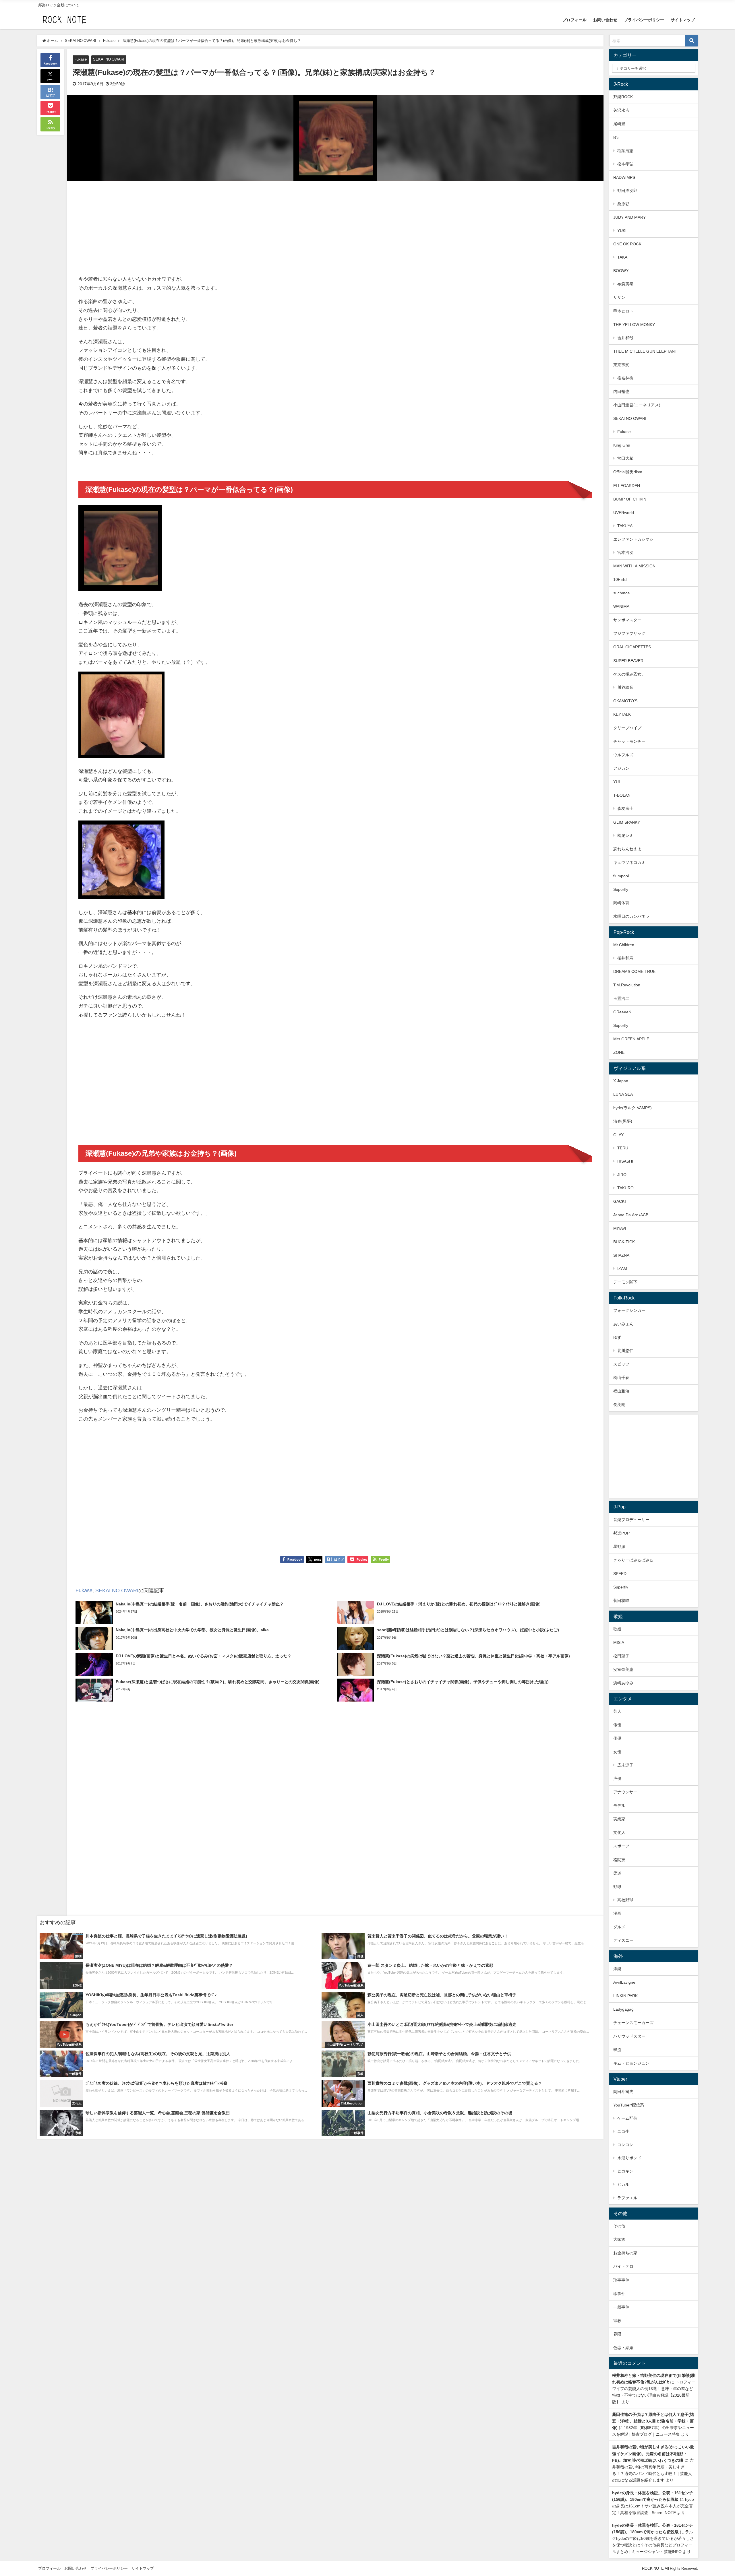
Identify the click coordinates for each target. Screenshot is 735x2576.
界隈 (617, 2334)
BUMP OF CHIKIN (630, 499)
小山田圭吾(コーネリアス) (637, 405)
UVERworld (624, 513)
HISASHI (625, 1161)
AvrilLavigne (624, 1982)
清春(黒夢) (623, 1121)
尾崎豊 (619, 124)
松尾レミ (625, 835)
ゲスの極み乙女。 (629, 674)
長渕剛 (619, 1405)
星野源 (619, 1547)
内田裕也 (621, 391)
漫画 (617, 1913)
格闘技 (619, 1860)
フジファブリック (629, 633)
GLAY (618, 1135)
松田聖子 (621, 1656)
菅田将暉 (621, 1601)
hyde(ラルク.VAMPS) (633, 1108)
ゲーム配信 (627, 2118)
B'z (616, 137)
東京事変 (621, 365)
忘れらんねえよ (627, 849)
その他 (619, 2226)
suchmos (621, 593)
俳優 (617, 1725)
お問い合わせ (605, 20)
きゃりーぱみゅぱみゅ (633, 1560)
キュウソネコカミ (629, 862)
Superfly (621, 889)
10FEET (621, 579)
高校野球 (625, 1900)
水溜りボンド (629, 2158)
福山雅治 (621, 1391)
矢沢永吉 (621, 110)
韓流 (617, 2050)
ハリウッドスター (629, 2036)
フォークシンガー (629, 1310)
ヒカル (623, 2184)
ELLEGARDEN (627, 486)
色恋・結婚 (623, 2348)
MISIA (619, 1642)
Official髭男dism (628, 472)
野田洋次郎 (627, 191)
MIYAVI (620, 1228)
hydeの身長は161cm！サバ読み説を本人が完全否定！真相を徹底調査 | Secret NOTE (653, 2506)
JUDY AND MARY (629, 217)
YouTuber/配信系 (629, 2105)
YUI (617, 782)
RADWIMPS (624, 177)
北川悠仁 (625, 1351)
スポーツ (621, 1846)
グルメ (619, 1927)
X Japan (621, 1081)
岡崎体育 (621, 903)
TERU (623, 1148)
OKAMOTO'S (625, 701)
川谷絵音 (625, 687)
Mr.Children (624, 945)
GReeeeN (622, 1012)
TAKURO (625, 1188)
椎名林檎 (625, 378)
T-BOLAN (622, 795)
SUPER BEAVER (628, 661)
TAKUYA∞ (627, 526)
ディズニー (623, 1940)
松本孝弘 (625, 164)
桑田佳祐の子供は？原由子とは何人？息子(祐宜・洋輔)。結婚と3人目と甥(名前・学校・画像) (653, 2421)
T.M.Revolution (627, 985)
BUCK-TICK (624, 1242)
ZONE (619, 1052)
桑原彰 (623, 204)
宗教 (617, 2321)
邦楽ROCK (623, 97)
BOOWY (621, 271)
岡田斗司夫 (623, 2092)
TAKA (622, 257)
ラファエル (627, 2198)
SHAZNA (621, 1255)
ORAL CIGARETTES (632, 647)
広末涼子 (625, 1765)
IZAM (622, 1268)
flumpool (621, 876)
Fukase (81, 59)
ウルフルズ (623, 755)
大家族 (619, 2239)
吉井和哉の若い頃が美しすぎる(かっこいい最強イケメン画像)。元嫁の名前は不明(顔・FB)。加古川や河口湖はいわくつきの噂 (653, 2453)
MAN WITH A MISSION (634, 566)
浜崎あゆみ (623, 1683)
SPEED (620, 1574)
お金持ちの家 (625, 2253)
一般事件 (621, 2307)
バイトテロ (623, 2266)
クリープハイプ (627, 728)
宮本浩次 (625, 552)
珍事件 (619, 2294)
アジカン (621, 768)
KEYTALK (622, 714)
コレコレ (625, 2145)
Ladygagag (623, 2009)
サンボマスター (627, 620)
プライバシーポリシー (644, 20)
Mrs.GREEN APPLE (631, 1039)
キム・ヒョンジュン (631, 2063)
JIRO (622, 1175)
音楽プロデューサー (631, 1520)
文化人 (619, 1832)
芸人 (617, 1711)
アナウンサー (625, 1792)
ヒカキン (625, 2171)
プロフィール (575, 20)
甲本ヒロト (623, 311)
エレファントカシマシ (633, 539)
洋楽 (617, 1969)
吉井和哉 (625, 338)
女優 (617, 1752)
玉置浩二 (621, 998)
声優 (617, 1778)
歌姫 (617, 1629)
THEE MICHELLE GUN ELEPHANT (645, 351)
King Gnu (622, 445)
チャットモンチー (629, 741)
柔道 (617, 1873)
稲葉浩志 (625, 151)
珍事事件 (621, 2280)
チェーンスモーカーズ (633, 2023)
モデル (619, 1805)
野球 (617, 1887)
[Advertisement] (207, 229)
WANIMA (621, 606)
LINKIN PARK (625, 1996)
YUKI (622, 230)
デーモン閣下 (625, 1282)
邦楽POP (621, 1533)
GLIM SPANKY (627, 822)
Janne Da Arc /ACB (631, 1215)
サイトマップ (683, 20)
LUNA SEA (623, 1094)
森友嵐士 (625, 808)
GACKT (620, 1201)
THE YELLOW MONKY (634, 325)
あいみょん (623, 1324)
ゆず (617, 1337)
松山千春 (621, 1378)
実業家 (619, 1819)
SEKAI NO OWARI (109, 59)
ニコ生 (623, 2131)
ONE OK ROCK (627, 244)
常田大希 (625, 458)
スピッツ (621, 1364)
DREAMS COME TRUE (634, 971)
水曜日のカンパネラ (631, 916)
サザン (619, 297)
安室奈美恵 (623, 1669)
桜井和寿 (625, 958)
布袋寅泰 (625, 284)
